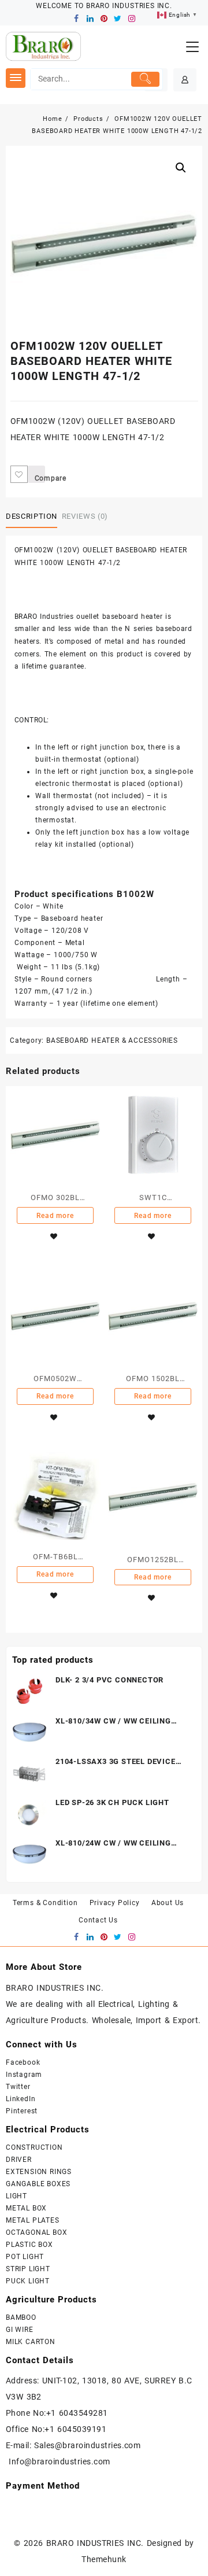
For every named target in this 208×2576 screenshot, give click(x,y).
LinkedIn (21, 2099)
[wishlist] (54, 1237)
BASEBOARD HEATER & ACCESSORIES (112, 1040)
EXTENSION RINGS (39, 2172)
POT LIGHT (25, 2257)
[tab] (34, 516)
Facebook (23, 2062)
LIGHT (16, 2196)
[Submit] (146, 79)
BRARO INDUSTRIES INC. (95, 2543)
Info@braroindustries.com (60, 2461)
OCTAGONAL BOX (36, 2232)
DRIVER (19, 2160)
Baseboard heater (72, 918)
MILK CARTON (31, 2342)
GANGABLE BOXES (38, 2184)
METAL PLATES (33, 2220)
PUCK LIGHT (28, 2281)
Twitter (18, 2087)
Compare (40, 478)
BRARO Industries (44, 617)
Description (31, 516)
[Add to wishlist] (19, 474)
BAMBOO (21, 2317)
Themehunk (104, 2559)
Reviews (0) (85, 516)
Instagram (24, 2075)
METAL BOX (26, 2208)
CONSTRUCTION (34, 2147)
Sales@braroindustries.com (89, 2445)
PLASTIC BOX (29, 2245)
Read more (55, 1216)
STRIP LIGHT (28, 2269)
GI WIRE (20, 2330)
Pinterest (22, 2111)
